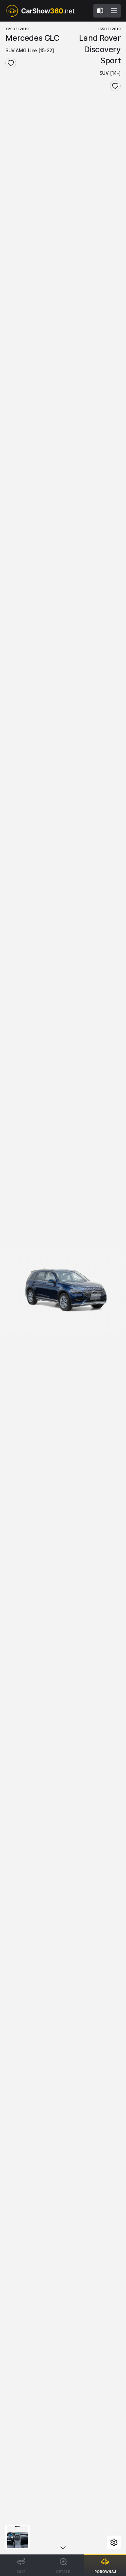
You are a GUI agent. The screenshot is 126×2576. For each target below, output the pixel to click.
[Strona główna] (40, 11)
